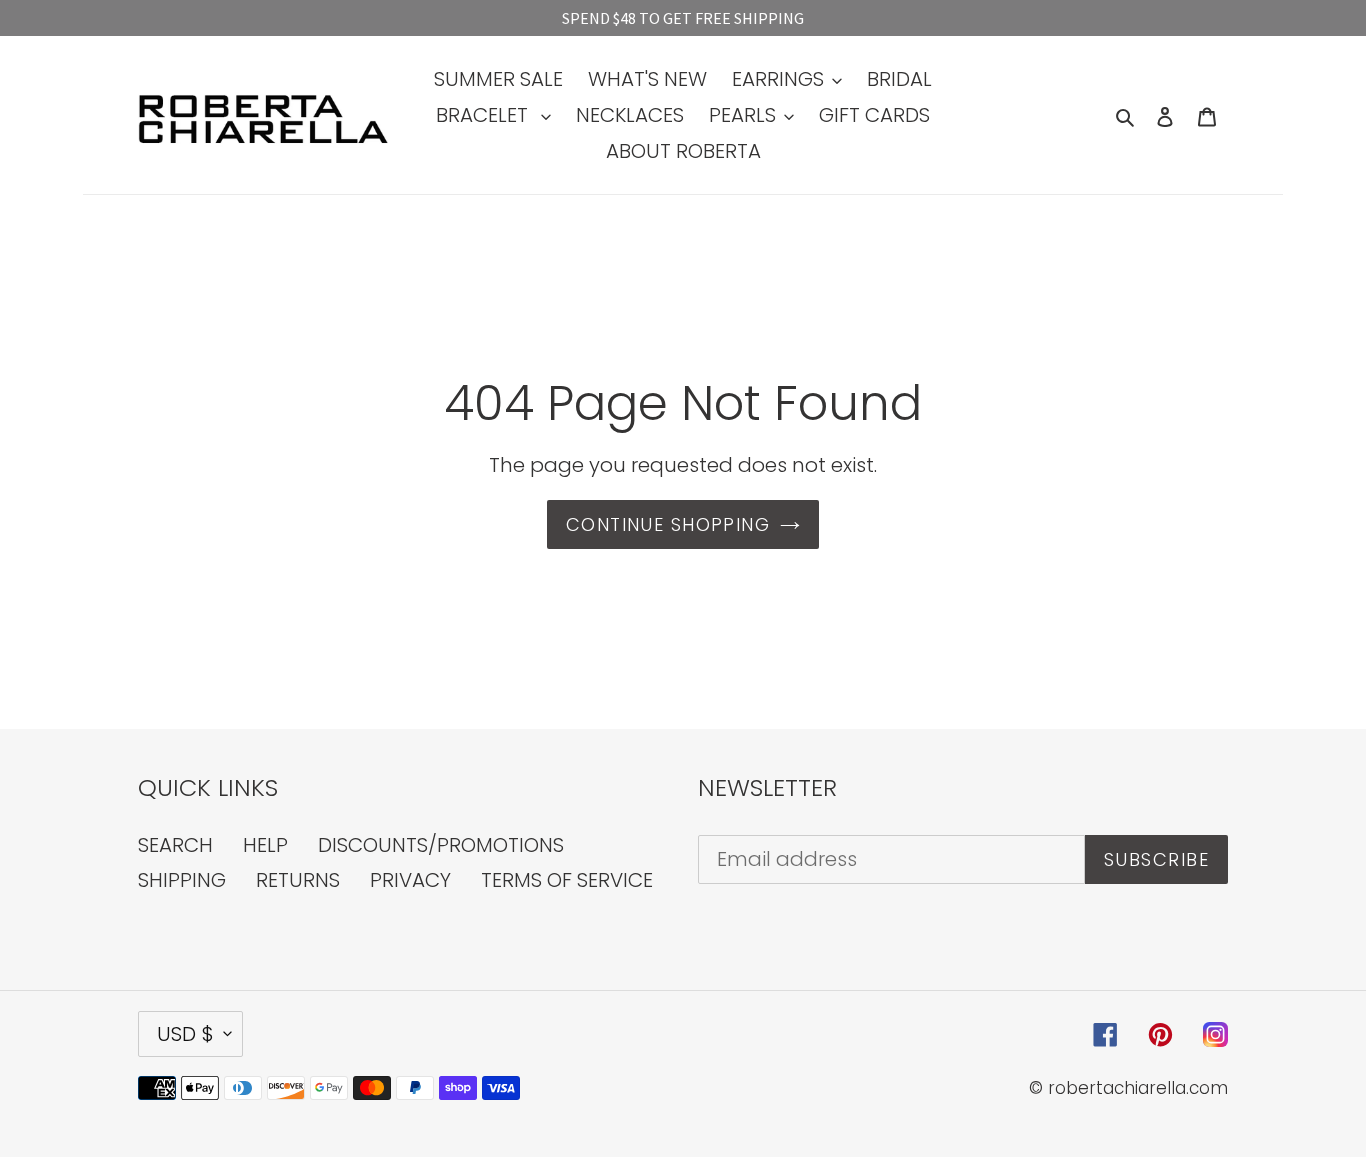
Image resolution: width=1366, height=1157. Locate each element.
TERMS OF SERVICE (567, 880)
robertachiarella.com (1138, 1088)
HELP (265, 845)
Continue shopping (668, 524)
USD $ (185, 1034)
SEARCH (175, 845)
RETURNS (298, 880)
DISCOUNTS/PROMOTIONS (441, 845)
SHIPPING (182, 880)
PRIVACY (410, 880)
